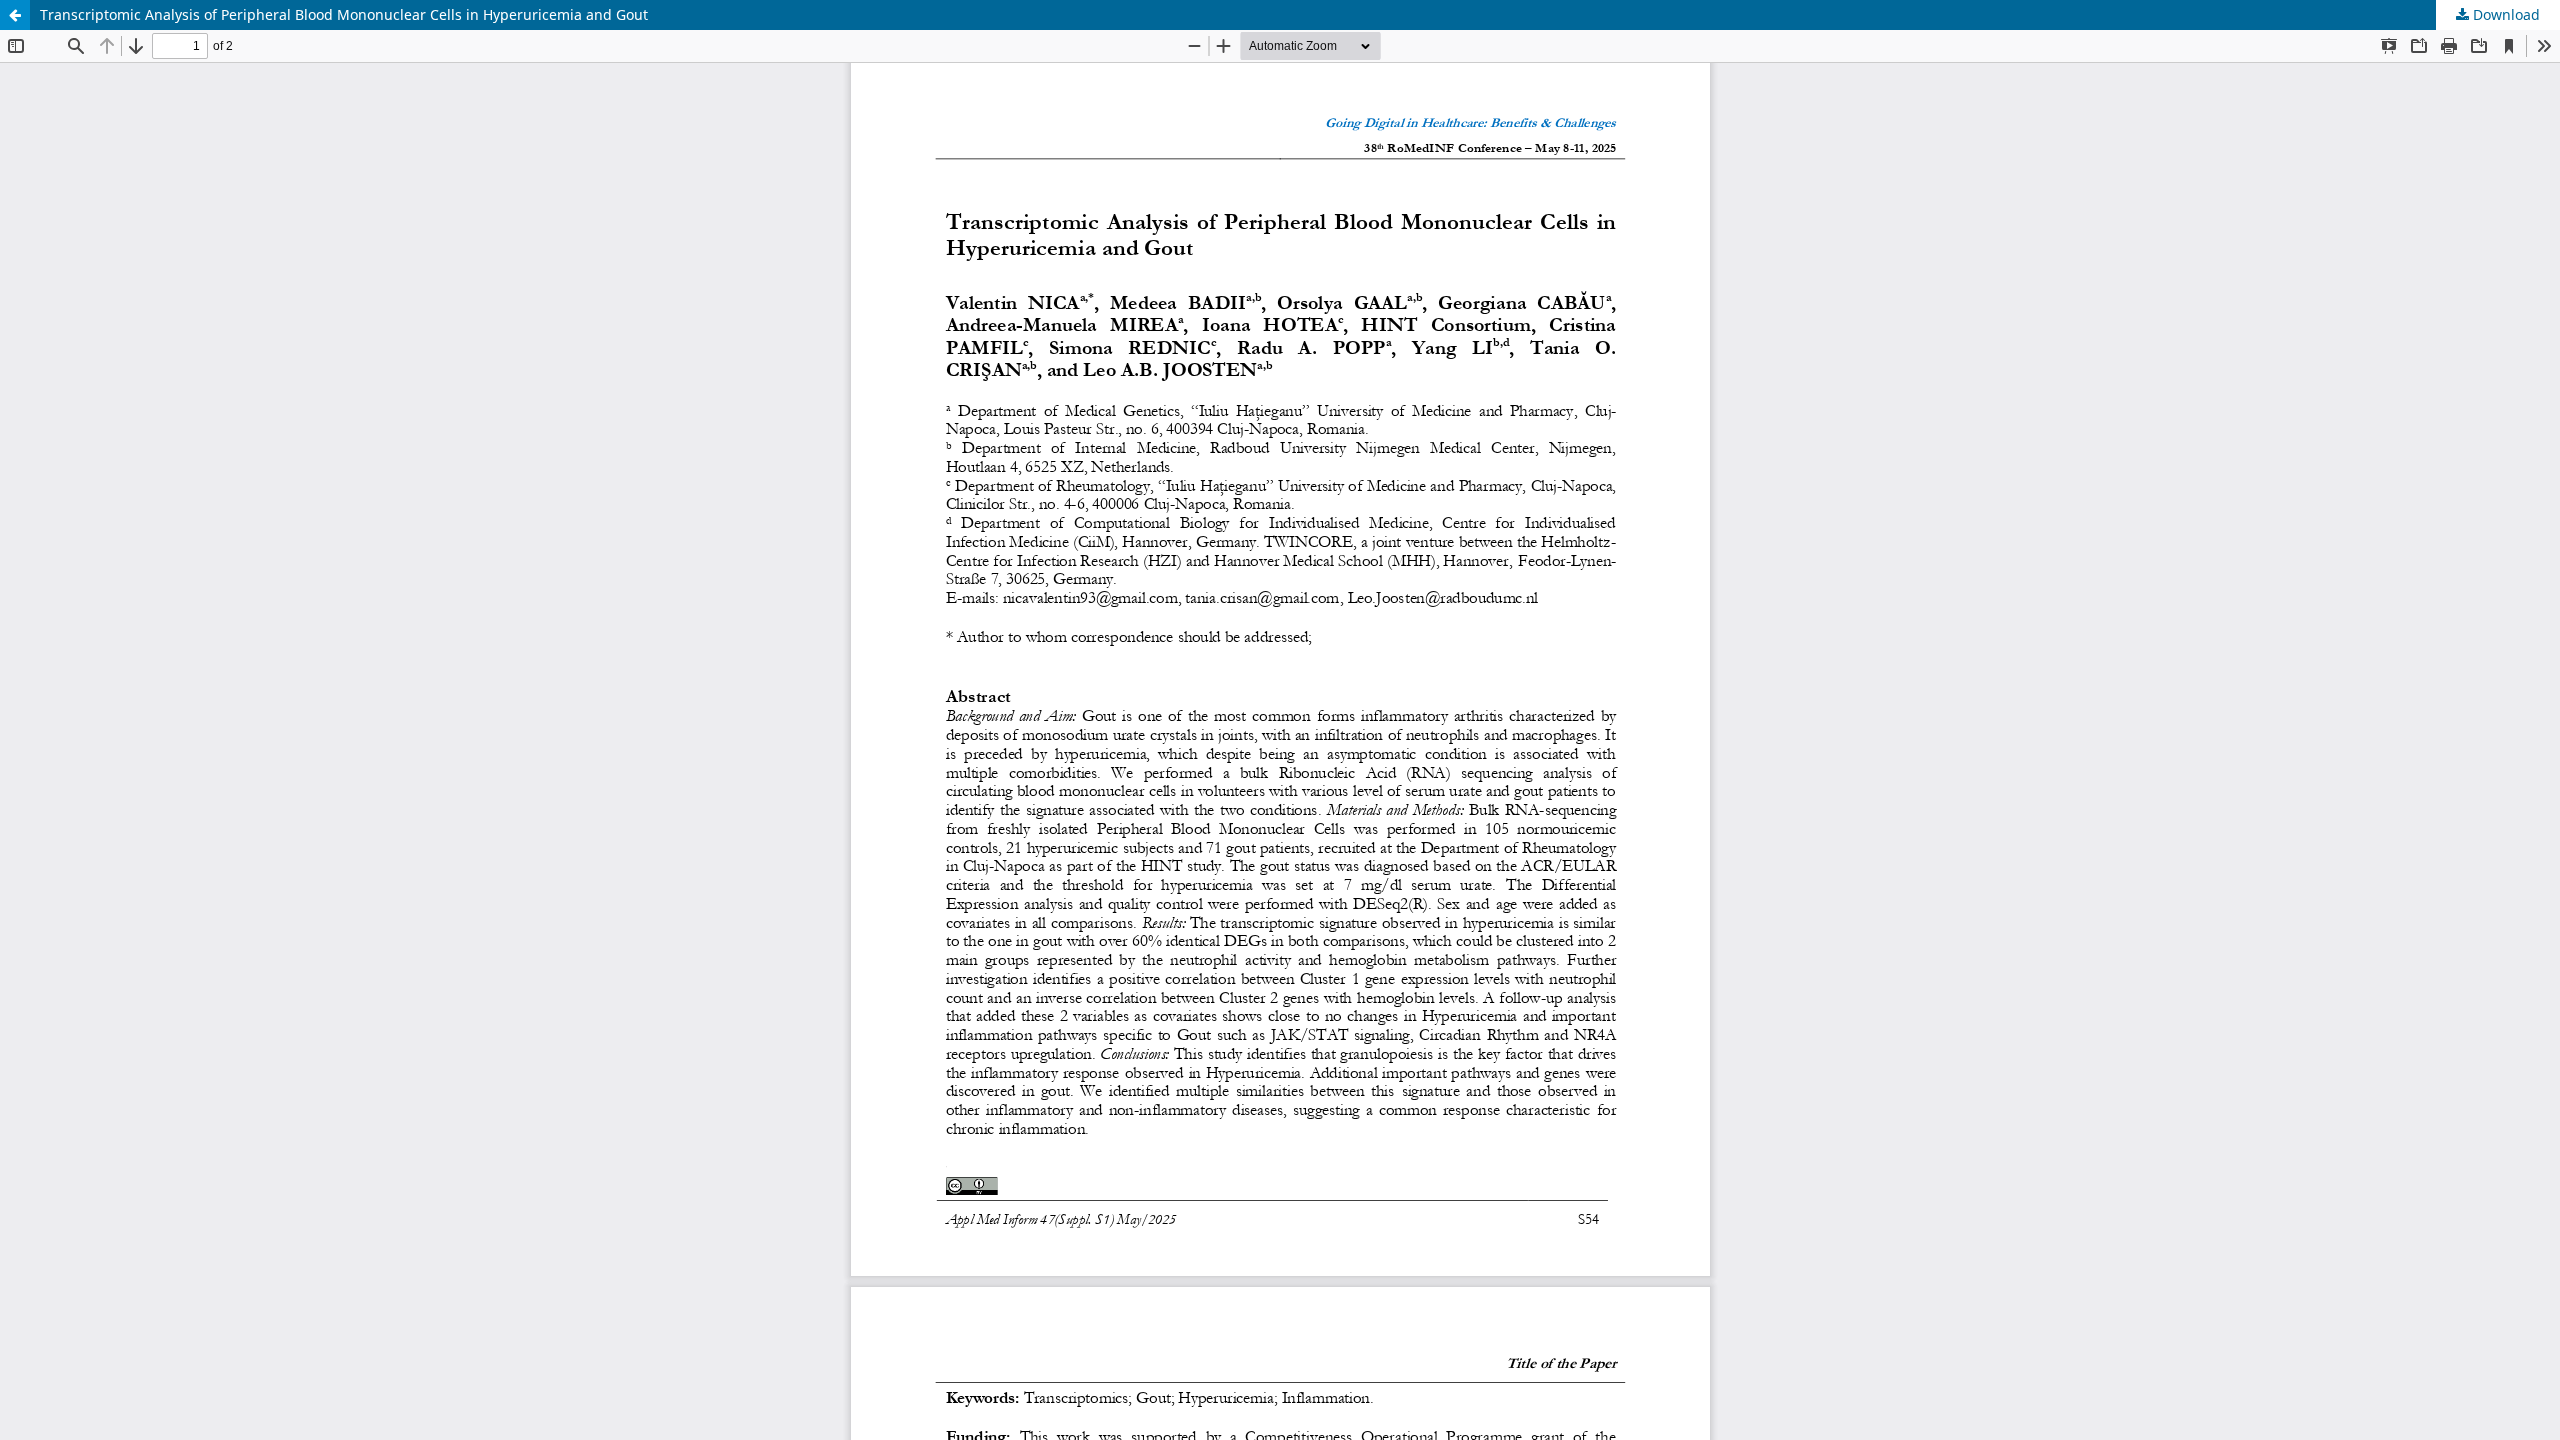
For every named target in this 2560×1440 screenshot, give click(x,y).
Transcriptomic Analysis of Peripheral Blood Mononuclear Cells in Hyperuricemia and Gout (344, 14)
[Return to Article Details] (15, 15)
